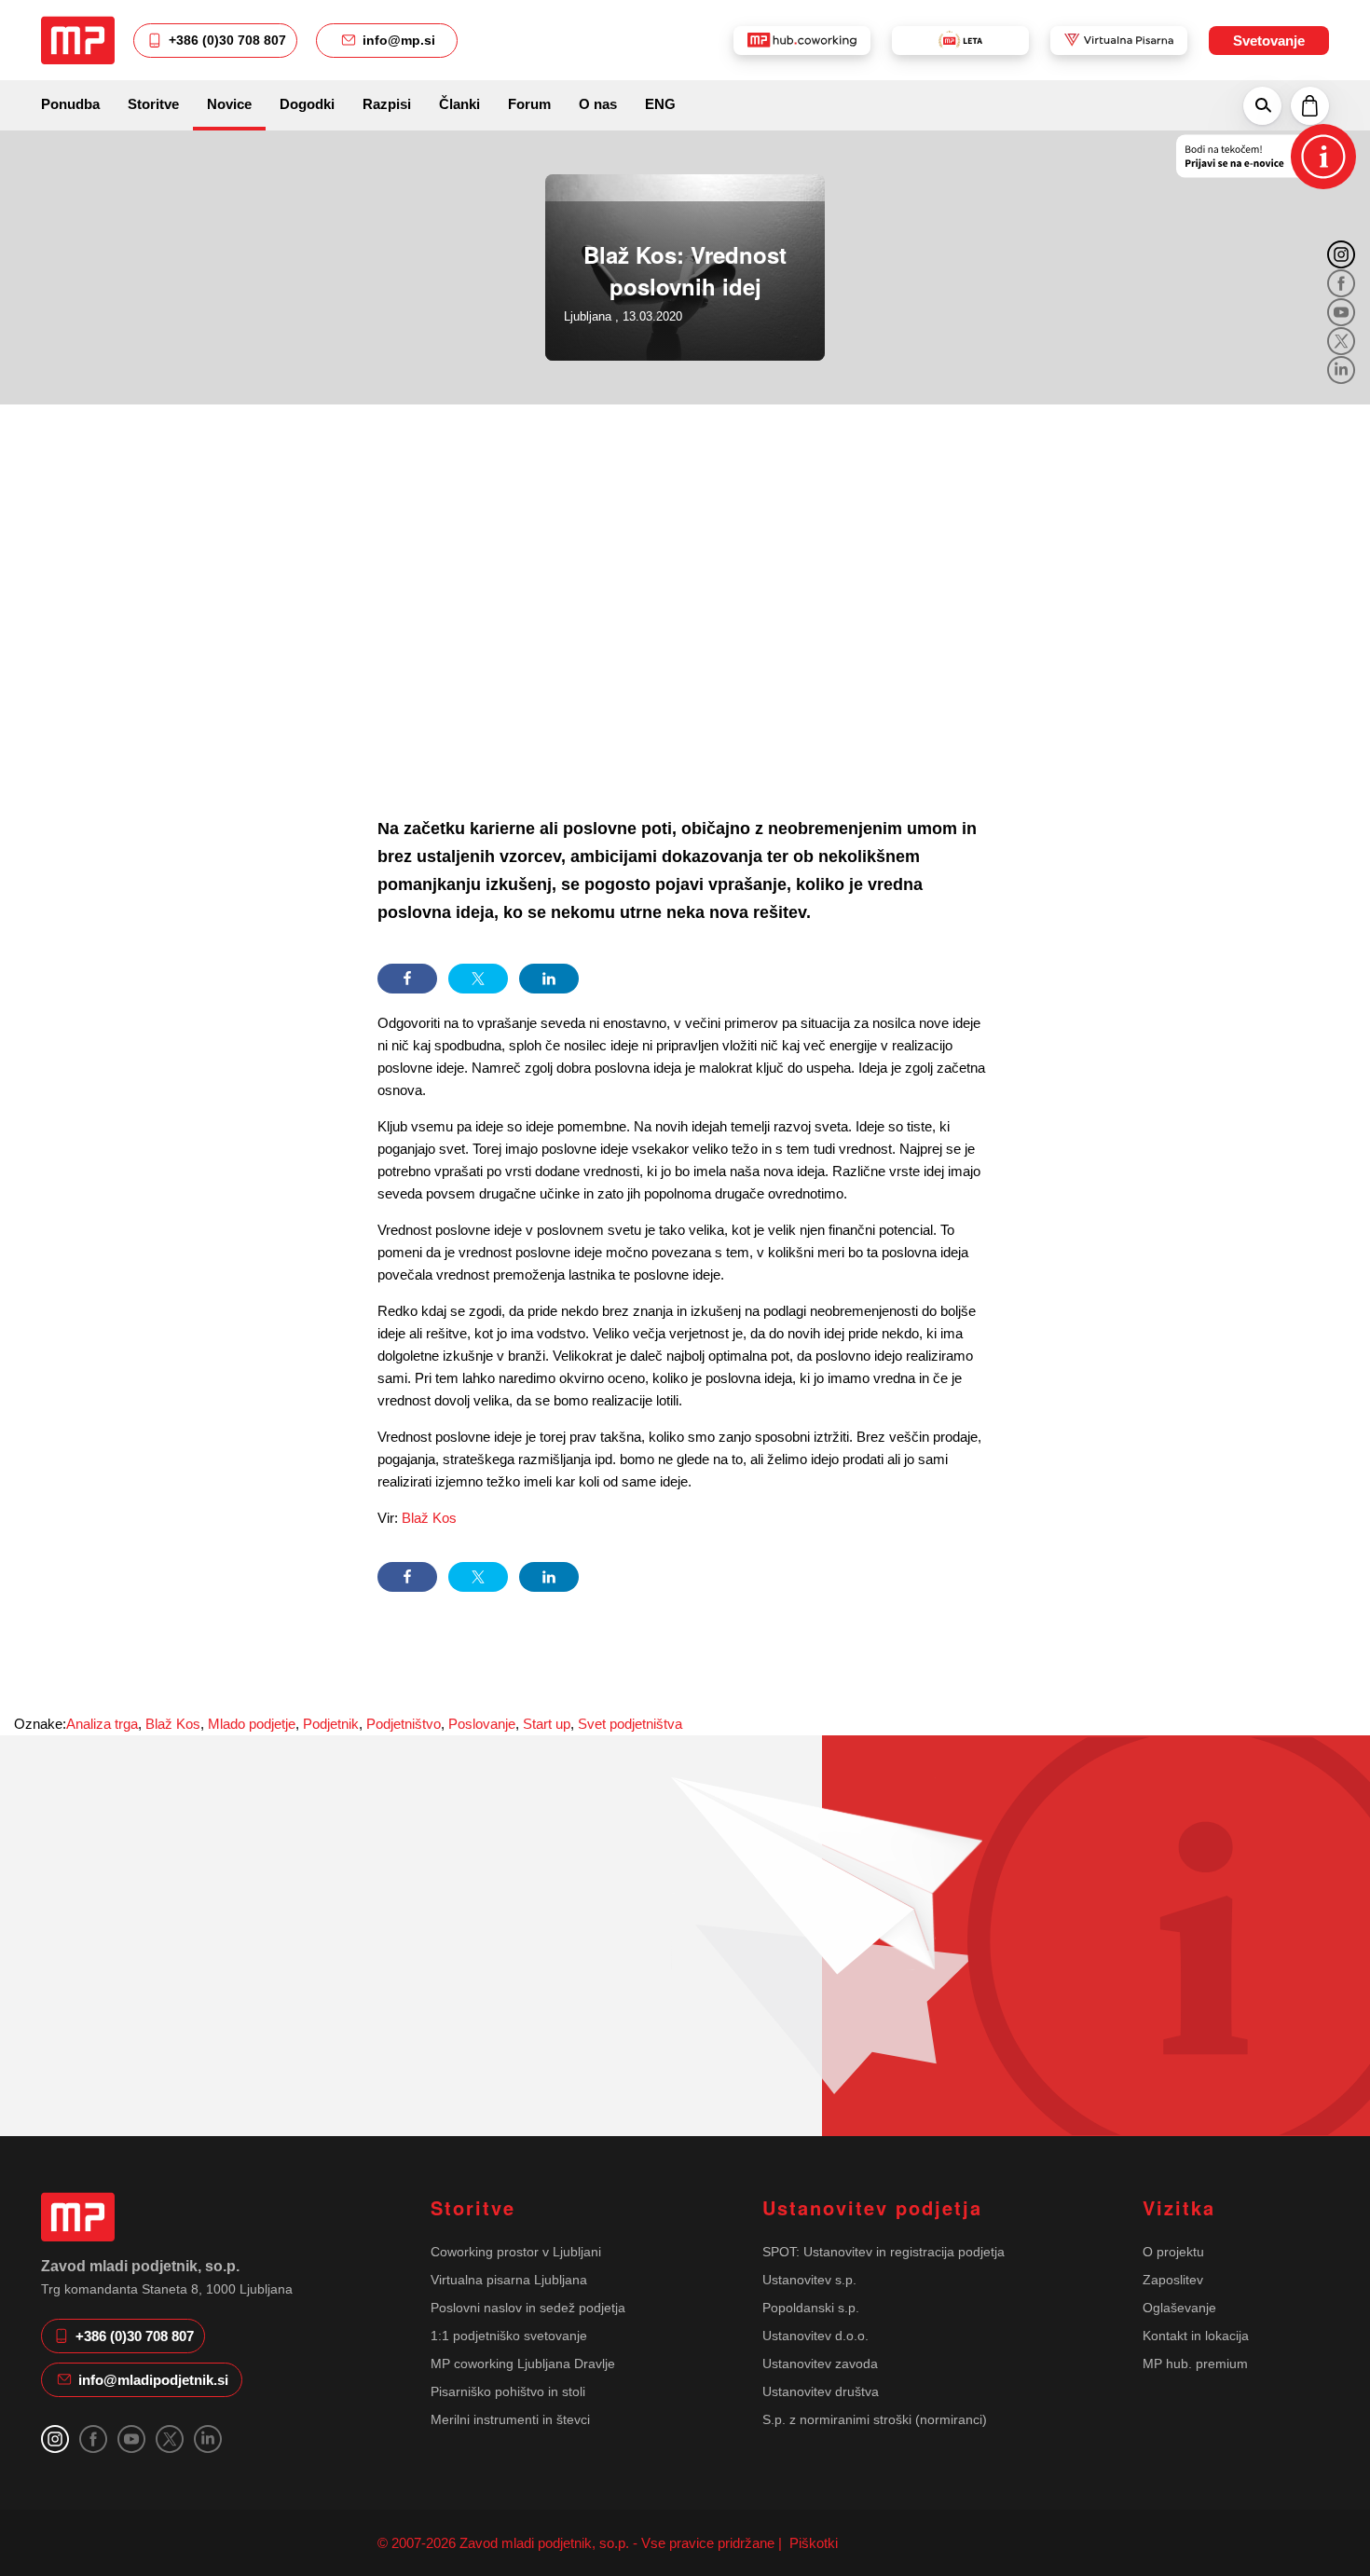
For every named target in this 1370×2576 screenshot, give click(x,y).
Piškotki (812, 2543)
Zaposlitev (1173, 2280)
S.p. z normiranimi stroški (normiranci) (875, 2419)
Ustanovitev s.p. (809, 2280)
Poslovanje (482, 1724)
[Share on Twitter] (478, 979)
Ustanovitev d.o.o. (815, 2336)
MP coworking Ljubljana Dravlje (523, 2364)
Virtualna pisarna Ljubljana (509, 2280)
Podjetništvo (404, 1724)
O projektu (1173, 2252)
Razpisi (387, 104)
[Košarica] (1310, 105)
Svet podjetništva (630, 1724)
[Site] (78, 40)
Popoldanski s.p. (811, 2308)
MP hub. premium (1195, 2364)
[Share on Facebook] (407, 979)
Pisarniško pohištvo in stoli (508, 2391)
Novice (229, 104)
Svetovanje (1269, 41)
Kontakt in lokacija (1196, 2336)
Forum (529, 104)
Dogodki (307, 104)
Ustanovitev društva (821, 2391)
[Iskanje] (1262, 105)
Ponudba (70, 104)
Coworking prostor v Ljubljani (516, 2252)
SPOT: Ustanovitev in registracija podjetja (884, 2252)
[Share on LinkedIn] (549, 979)
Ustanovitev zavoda (820, 2364)
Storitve (153, 104)
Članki (459, 104)
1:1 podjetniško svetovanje (509, 2336)
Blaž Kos (429, 1518)
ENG (660, 104)
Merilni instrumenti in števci (510, 2419)
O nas (598, 104)
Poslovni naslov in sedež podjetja (528, 2308)
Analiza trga (102, 1724)
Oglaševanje (1179, 2308)
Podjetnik (331, 1724)
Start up (547, 1724)
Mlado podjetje (252, 1724)
